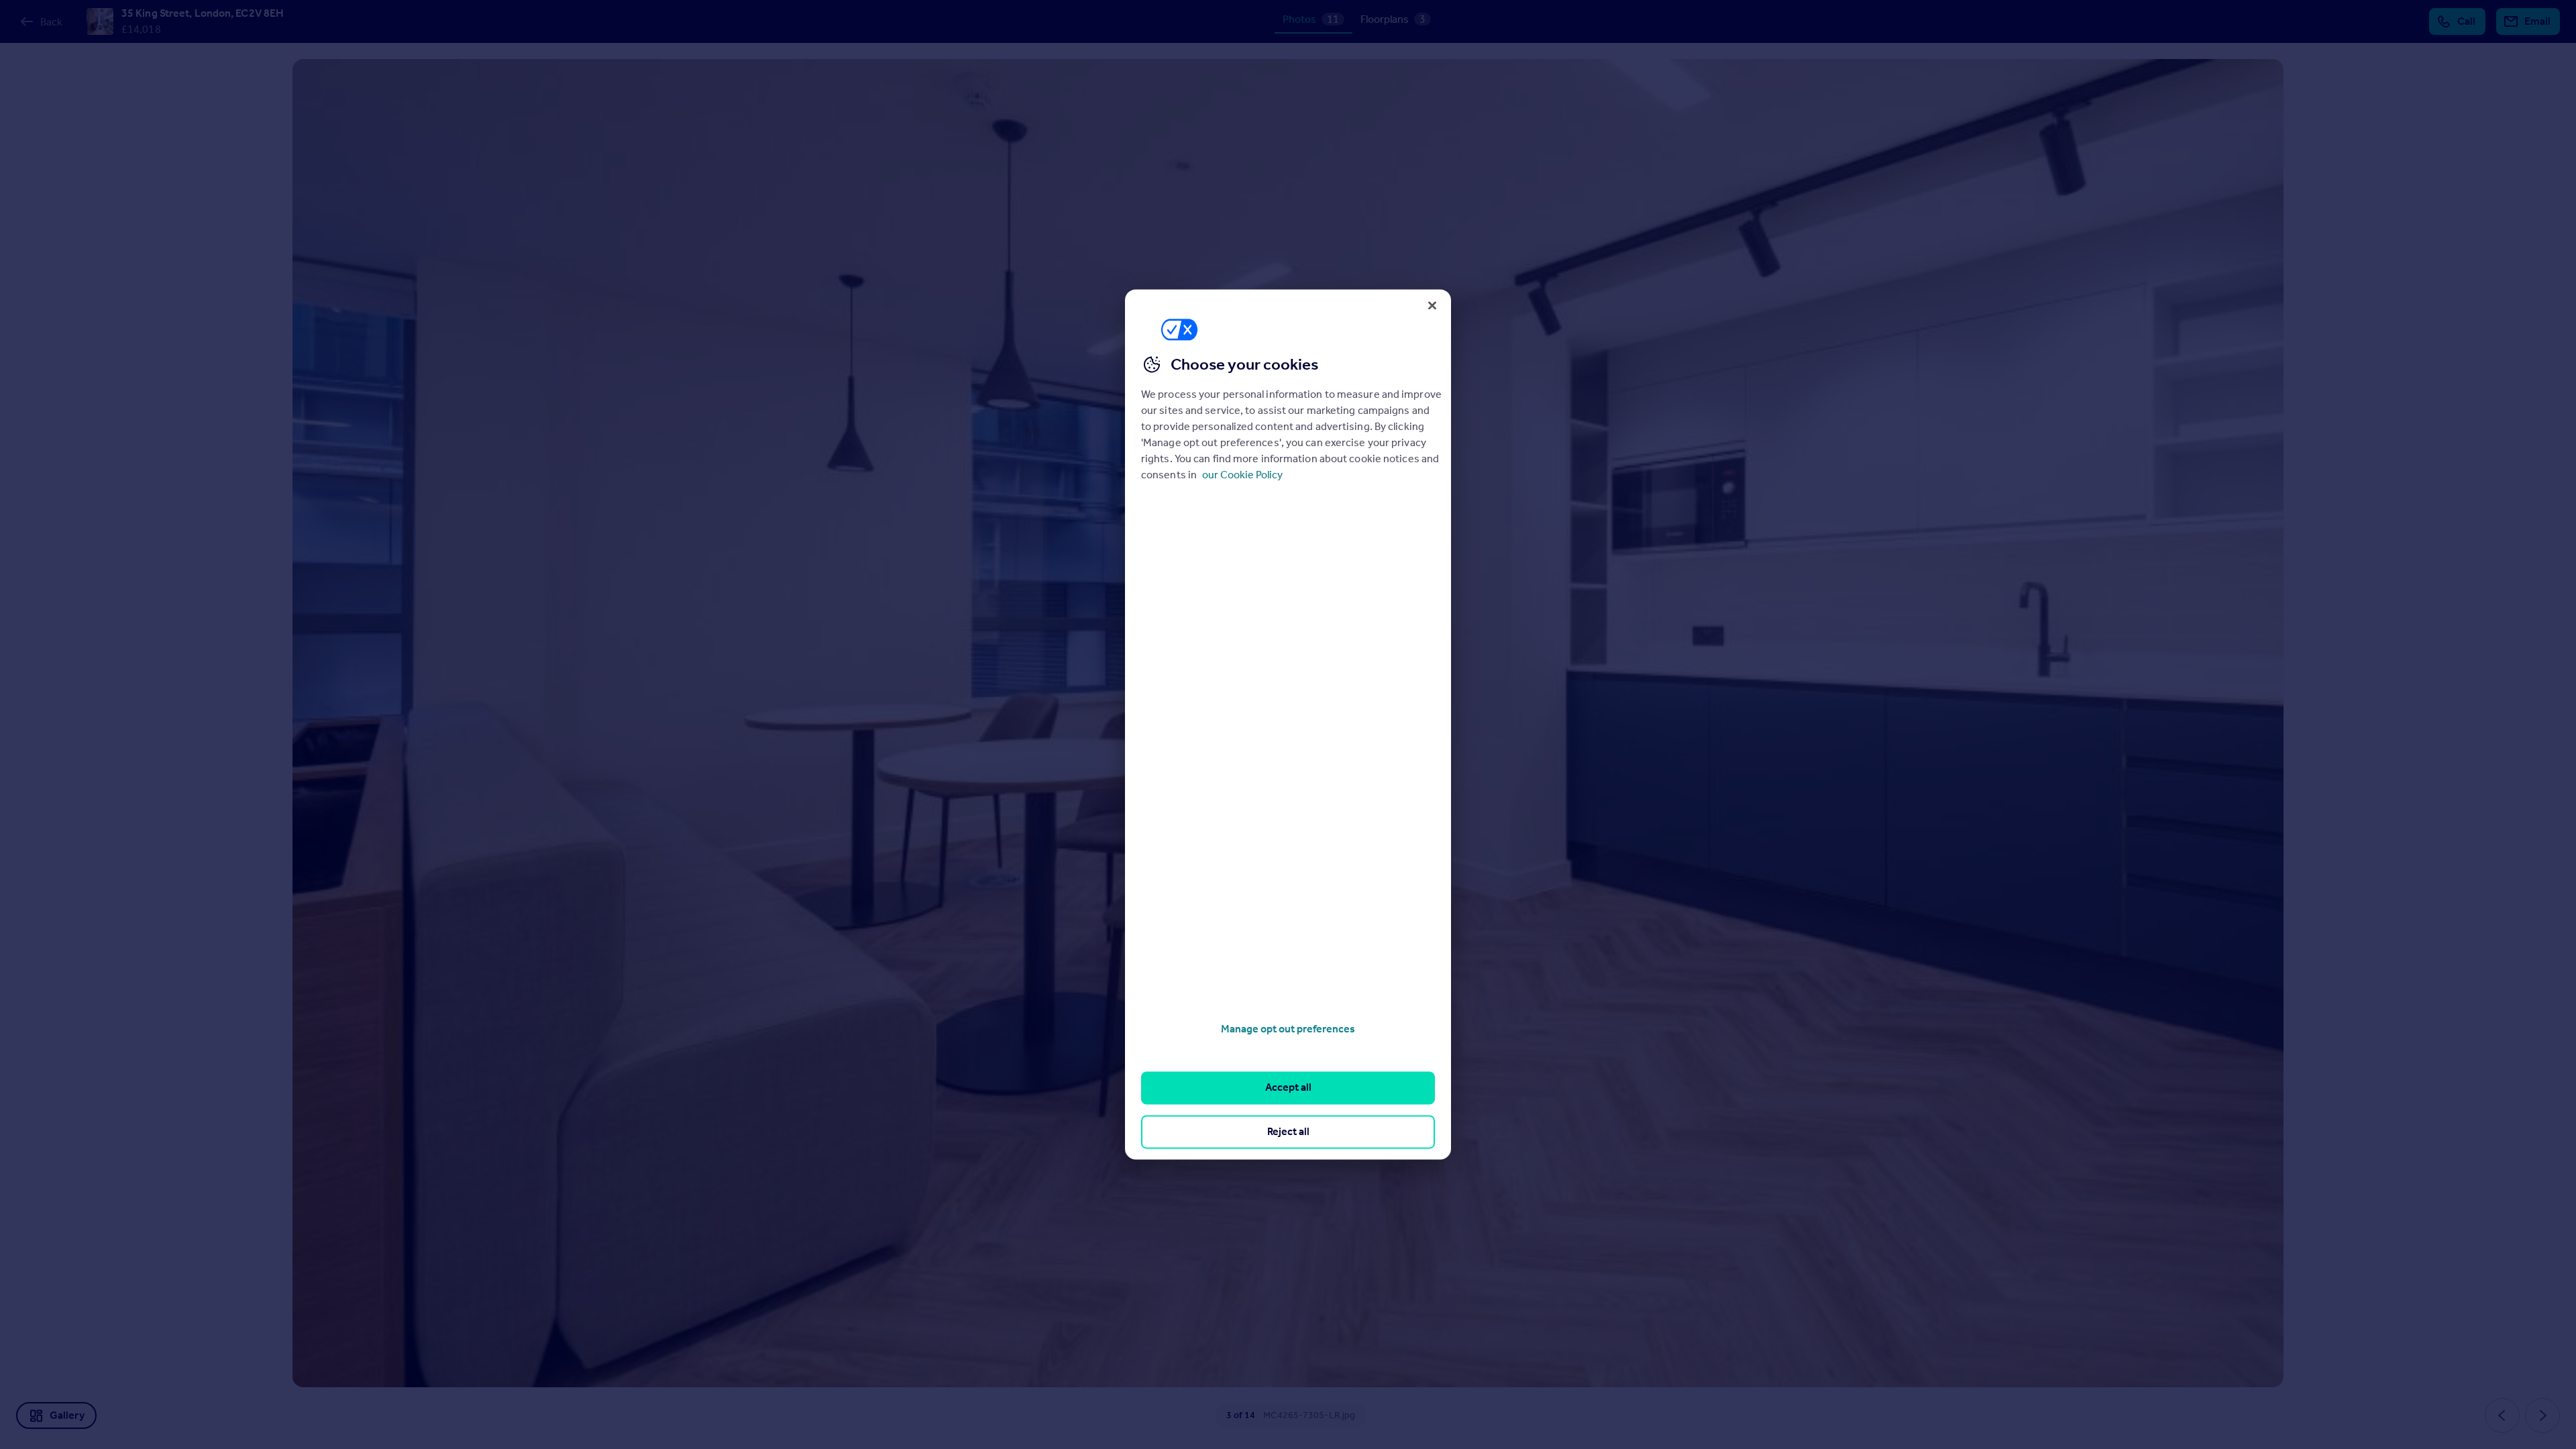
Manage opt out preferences (1288, 1029)
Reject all (1288, 1131)
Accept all (1288, 1088)
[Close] (1432, 305)
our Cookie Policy (1242, 475)
